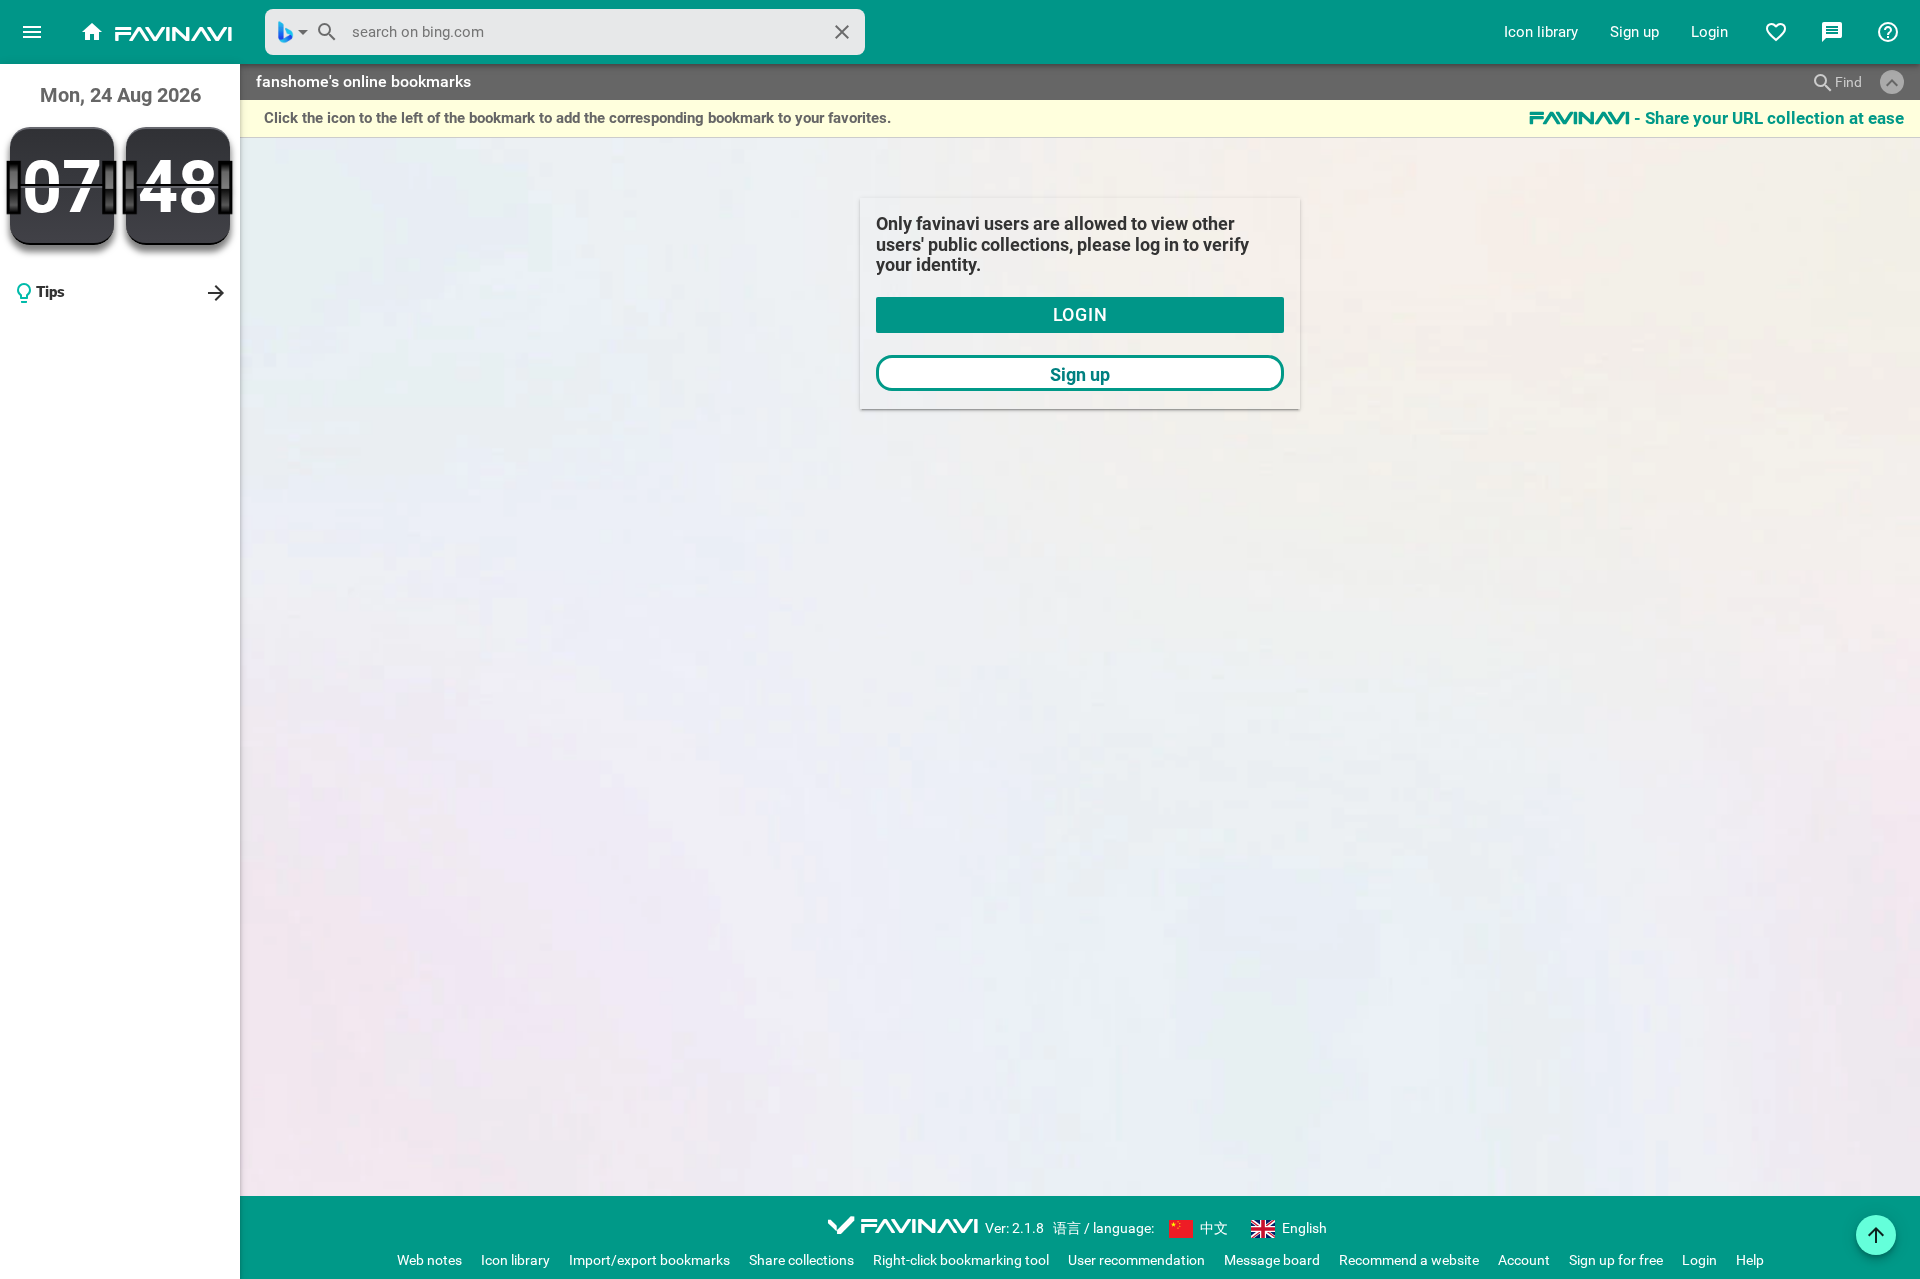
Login (1709, 32)
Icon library (1541, 32)
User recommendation (1136, 1260)
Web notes (429, 1260)
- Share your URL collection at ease (1716, 118)
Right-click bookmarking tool (961, 1260)
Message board (1272, 1260)
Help (1750, 1260)
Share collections (801, 1260)
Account (1524, 1260)
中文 (1212, 1228)
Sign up (1634, 32)
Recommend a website (1409, 1260)
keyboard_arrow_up (1892, 83)
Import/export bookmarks (649, 1260)
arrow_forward (216, 293)
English (1303, 1228)
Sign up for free (1616, 1260)
